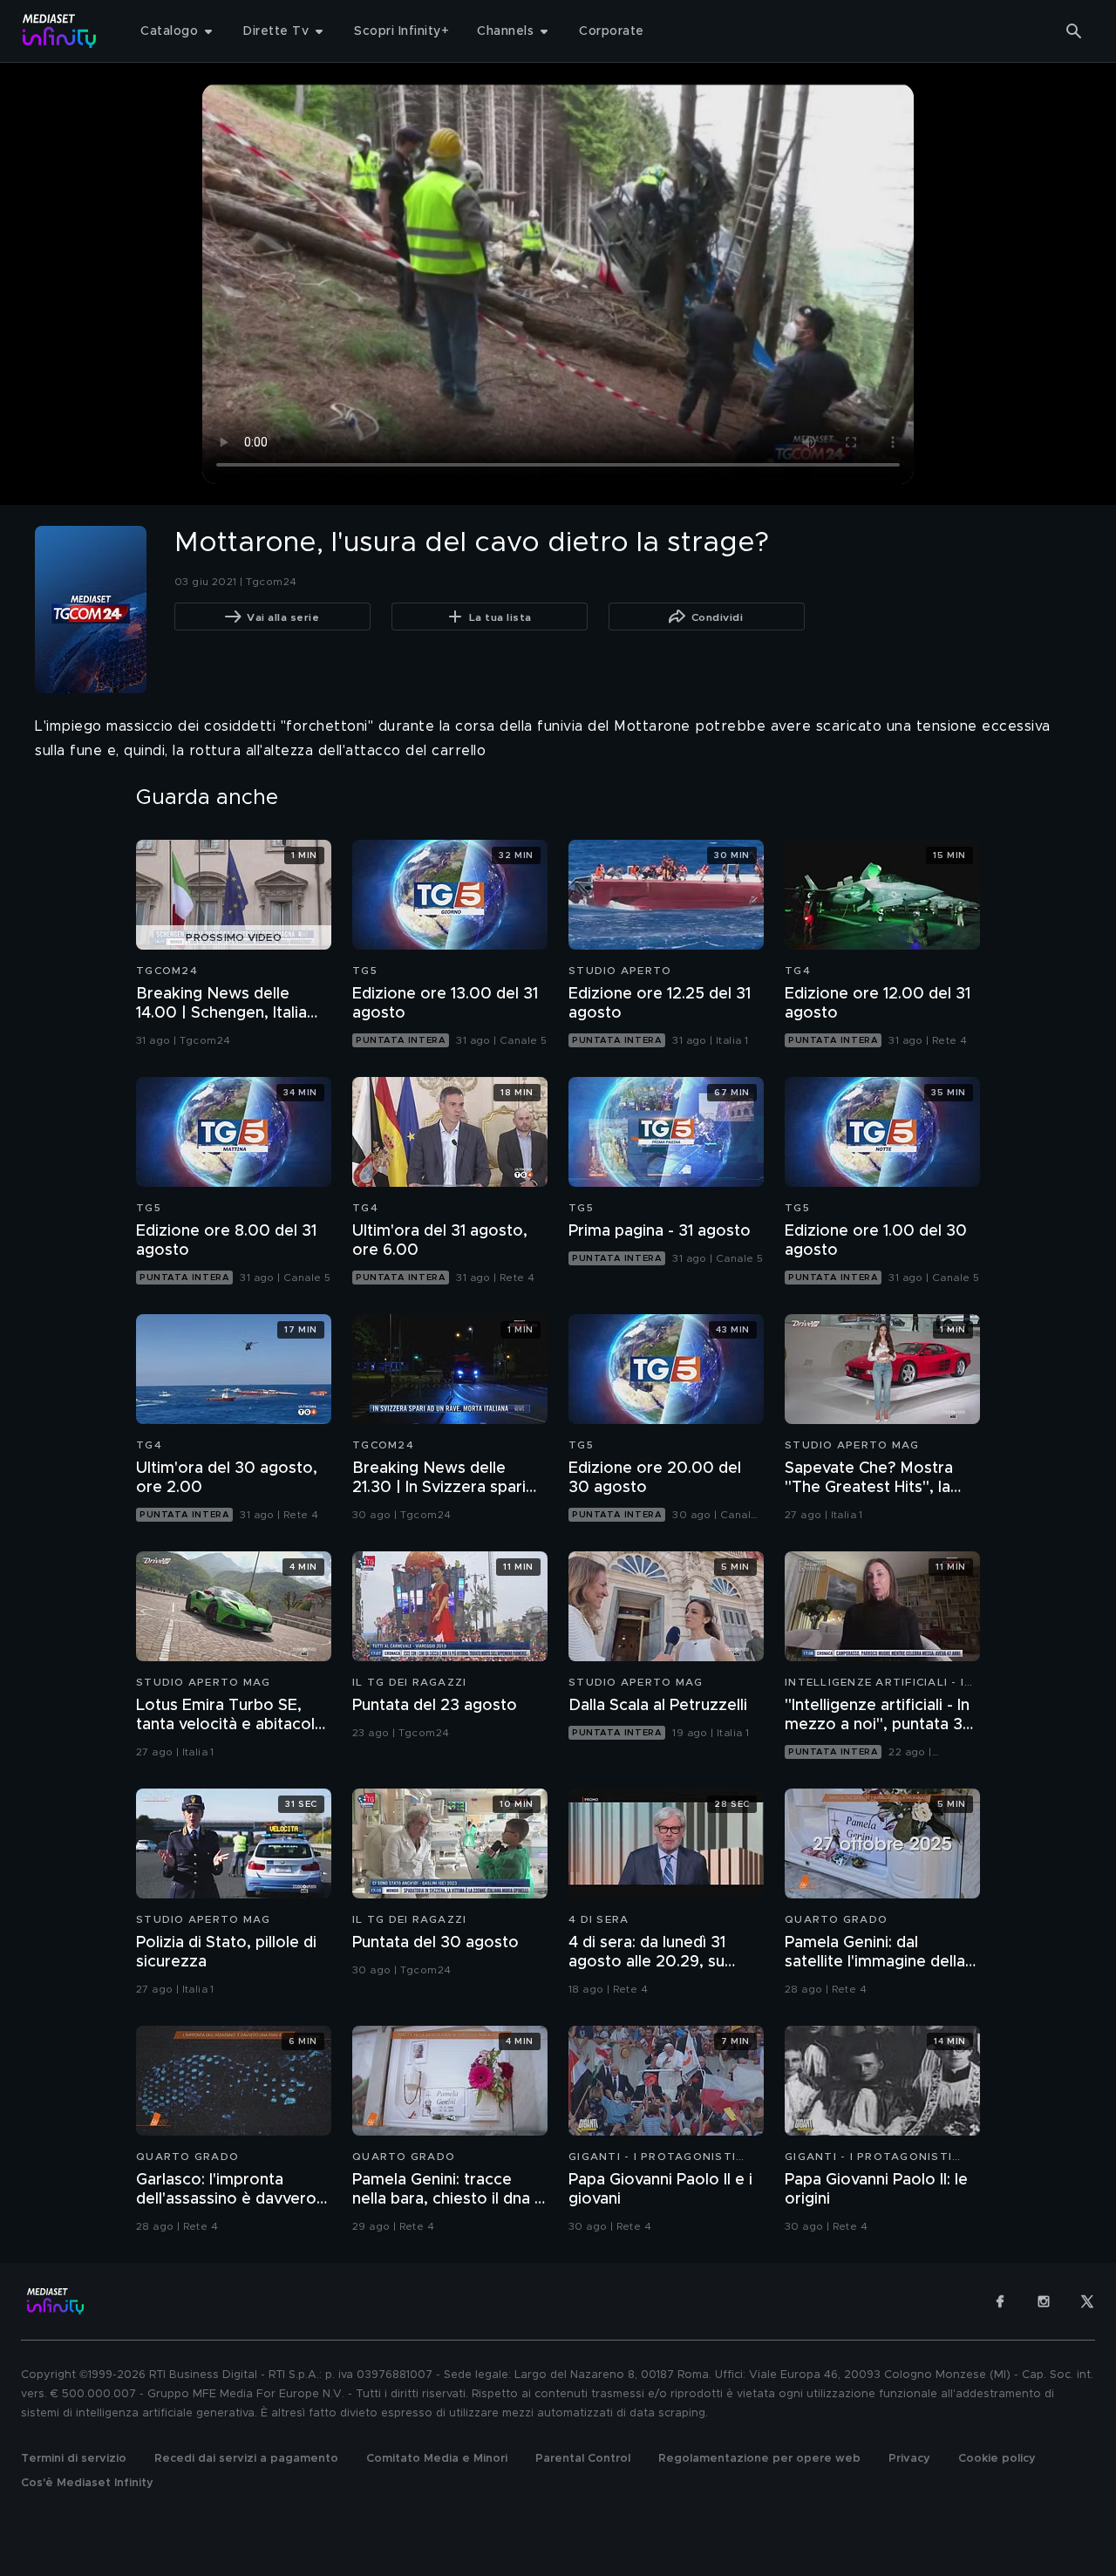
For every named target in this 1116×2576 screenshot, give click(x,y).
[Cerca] (1074, 31)
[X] (1087, 2301)
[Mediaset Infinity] (60, 31)
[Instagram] (1044, 2301)
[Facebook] (1000, 2301)
